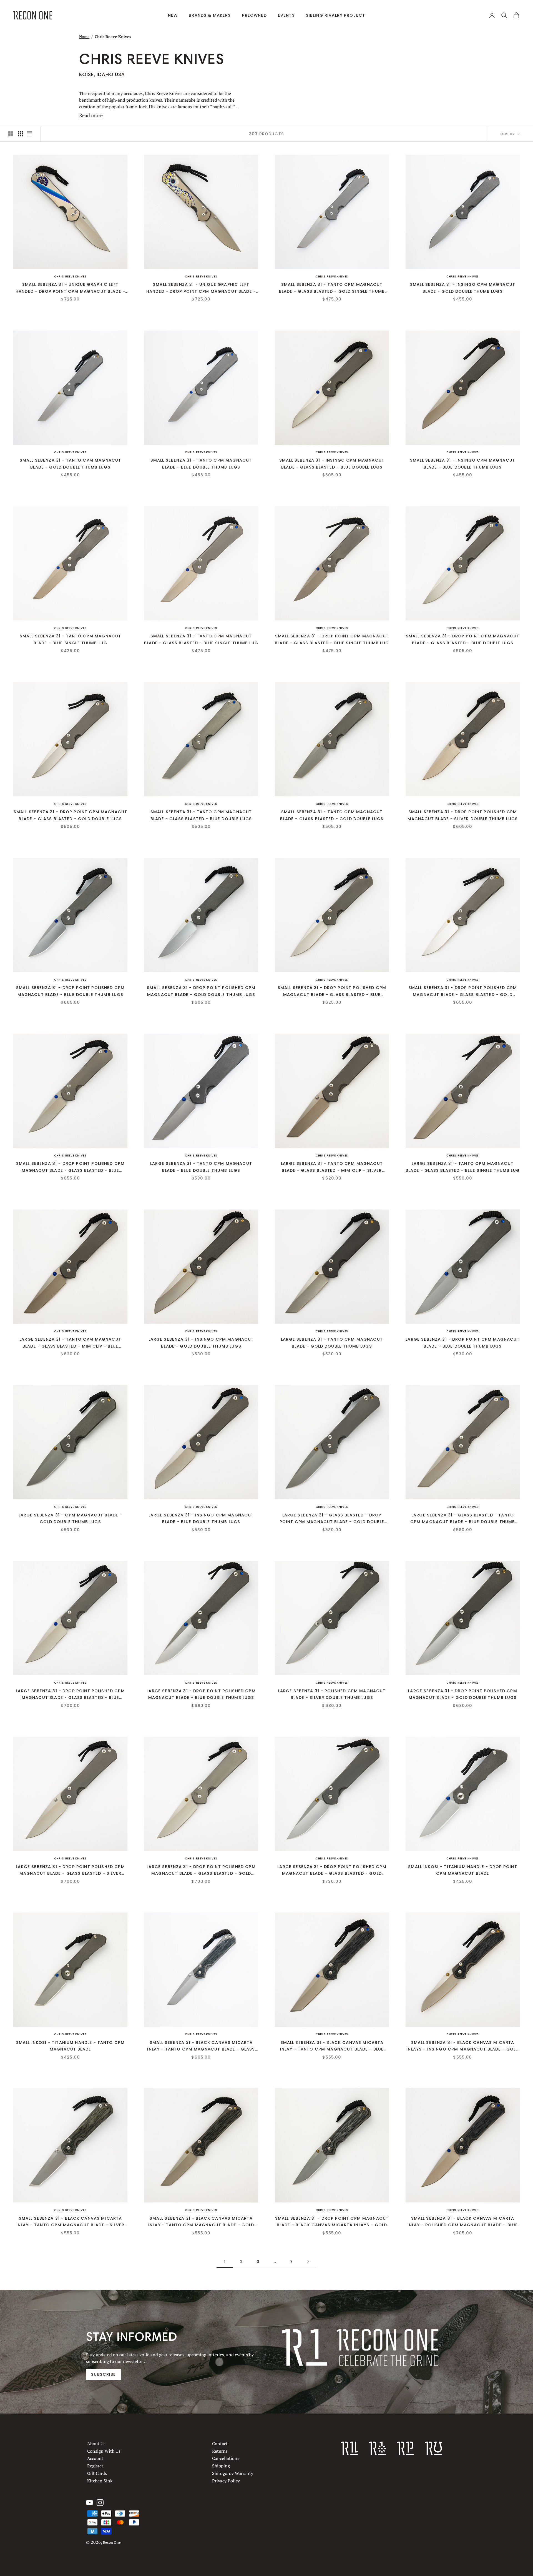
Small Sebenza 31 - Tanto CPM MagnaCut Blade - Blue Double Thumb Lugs (201, 464)
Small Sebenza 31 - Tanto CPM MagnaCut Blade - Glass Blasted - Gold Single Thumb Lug (332, 288)
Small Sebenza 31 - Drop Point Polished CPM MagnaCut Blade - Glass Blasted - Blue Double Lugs (70, 1167)
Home (84, 37)
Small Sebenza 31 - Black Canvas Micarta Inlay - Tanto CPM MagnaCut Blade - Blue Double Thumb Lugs (332, 2046)
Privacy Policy (226, 2481)
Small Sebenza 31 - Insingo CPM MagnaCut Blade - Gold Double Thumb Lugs (463, 288)
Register (95, 2466)
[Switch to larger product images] (11, 134)
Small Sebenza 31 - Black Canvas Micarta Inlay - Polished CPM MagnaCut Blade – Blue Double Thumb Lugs (463, 2222)
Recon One (112, 2543)
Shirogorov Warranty (233, 2473)
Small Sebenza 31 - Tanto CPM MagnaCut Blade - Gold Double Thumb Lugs (71, 464)
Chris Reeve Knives (70, 276)
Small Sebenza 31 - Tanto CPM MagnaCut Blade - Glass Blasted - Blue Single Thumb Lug (201, 639)
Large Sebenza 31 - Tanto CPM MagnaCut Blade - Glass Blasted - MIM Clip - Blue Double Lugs (70, 1343)
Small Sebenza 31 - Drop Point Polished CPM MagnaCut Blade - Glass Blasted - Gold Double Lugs (463, 991)
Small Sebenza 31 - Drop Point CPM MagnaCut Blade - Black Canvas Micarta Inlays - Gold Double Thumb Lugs (332, 2222)
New (173, 15)
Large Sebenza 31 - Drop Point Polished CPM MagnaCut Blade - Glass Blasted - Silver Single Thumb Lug (70, 1870)
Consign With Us (104, 2451)
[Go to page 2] (308, 2261)
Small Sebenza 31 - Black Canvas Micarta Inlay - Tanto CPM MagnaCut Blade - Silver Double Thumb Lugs (70, 2222)
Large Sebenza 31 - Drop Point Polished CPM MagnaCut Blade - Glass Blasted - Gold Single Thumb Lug (201, 1870)
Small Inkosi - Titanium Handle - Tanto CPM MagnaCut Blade (70, 2046)
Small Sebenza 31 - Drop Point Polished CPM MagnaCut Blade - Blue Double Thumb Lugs (70, 991)
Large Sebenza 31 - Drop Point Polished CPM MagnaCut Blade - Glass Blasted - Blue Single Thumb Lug (70, 1695)
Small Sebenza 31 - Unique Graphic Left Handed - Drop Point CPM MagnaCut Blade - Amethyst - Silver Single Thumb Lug (70, 288)
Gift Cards (97, 2473)
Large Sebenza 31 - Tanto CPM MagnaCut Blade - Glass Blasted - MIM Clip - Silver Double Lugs (332, 1167)
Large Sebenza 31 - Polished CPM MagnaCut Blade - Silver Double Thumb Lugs (332, 1694)
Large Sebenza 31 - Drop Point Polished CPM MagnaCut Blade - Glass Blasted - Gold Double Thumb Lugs (332, 1870)
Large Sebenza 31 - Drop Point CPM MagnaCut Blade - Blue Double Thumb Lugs (462, 1343)
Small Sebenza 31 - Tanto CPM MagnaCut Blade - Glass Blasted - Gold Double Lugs (332, 815)
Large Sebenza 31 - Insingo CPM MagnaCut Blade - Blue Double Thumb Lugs (201, 1518)
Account (95, 2458)
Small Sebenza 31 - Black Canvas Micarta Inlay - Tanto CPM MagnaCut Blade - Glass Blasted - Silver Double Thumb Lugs (201, 2046)
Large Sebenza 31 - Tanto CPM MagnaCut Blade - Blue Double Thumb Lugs (201, 1167)
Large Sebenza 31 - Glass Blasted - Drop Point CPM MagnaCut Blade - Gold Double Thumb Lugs (332, 1519)
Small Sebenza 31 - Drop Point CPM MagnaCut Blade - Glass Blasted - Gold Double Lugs (70, 815)
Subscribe (103, 2374)
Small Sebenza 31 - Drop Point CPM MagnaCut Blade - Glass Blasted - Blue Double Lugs (463, 639)
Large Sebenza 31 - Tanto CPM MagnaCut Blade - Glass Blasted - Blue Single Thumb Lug (463, 1167)
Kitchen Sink (100, 2481)
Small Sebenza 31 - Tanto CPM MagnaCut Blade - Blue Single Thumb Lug (71, 639)
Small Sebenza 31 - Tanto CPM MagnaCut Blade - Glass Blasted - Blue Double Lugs (201, 815)
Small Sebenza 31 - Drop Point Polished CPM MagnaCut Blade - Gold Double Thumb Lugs (201, 991)
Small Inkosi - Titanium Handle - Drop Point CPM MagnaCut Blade (463, 1870)
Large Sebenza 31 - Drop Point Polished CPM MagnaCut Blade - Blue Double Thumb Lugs (201, 1694)
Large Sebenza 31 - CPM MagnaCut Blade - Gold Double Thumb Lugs (71, 1518)
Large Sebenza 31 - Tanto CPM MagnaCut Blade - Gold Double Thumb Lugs (332, 1343)
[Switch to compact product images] (30, 134)
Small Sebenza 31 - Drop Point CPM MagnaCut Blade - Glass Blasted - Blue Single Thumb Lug (332, 639)
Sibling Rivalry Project (336, 15)
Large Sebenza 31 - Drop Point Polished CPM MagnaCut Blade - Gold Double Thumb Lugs (462, 1694)
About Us (96, 2444)
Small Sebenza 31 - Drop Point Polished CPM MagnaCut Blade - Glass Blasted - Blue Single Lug (332, 991)
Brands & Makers (210, 15)
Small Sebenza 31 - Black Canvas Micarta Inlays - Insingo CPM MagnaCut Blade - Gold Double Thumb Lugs (462, 2046)
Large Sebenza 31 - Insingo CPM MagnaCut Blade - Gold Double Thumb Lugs (201, 1343)
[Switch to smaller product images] (20, 134)
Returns (220, 2451)
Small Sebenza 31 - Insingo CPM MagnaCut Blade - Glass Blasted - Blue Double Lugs (332, 464)
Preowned (254, 15)
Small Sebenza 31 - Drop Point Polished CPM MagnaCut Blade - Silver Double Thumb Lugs (463, 815)
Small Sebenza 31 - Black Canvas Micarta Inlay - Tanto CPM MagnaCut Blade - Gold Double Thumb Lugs (201, 2222)
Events (286, 15)
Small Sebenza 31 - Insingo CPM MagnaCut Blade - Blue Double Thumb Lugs (463, 464)
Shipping (221, 2466)
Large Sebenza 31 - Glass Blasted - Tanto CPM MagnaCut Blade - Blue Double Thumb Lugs (463, 1519)
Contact (220, 2444)
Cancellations (226, 2458)
